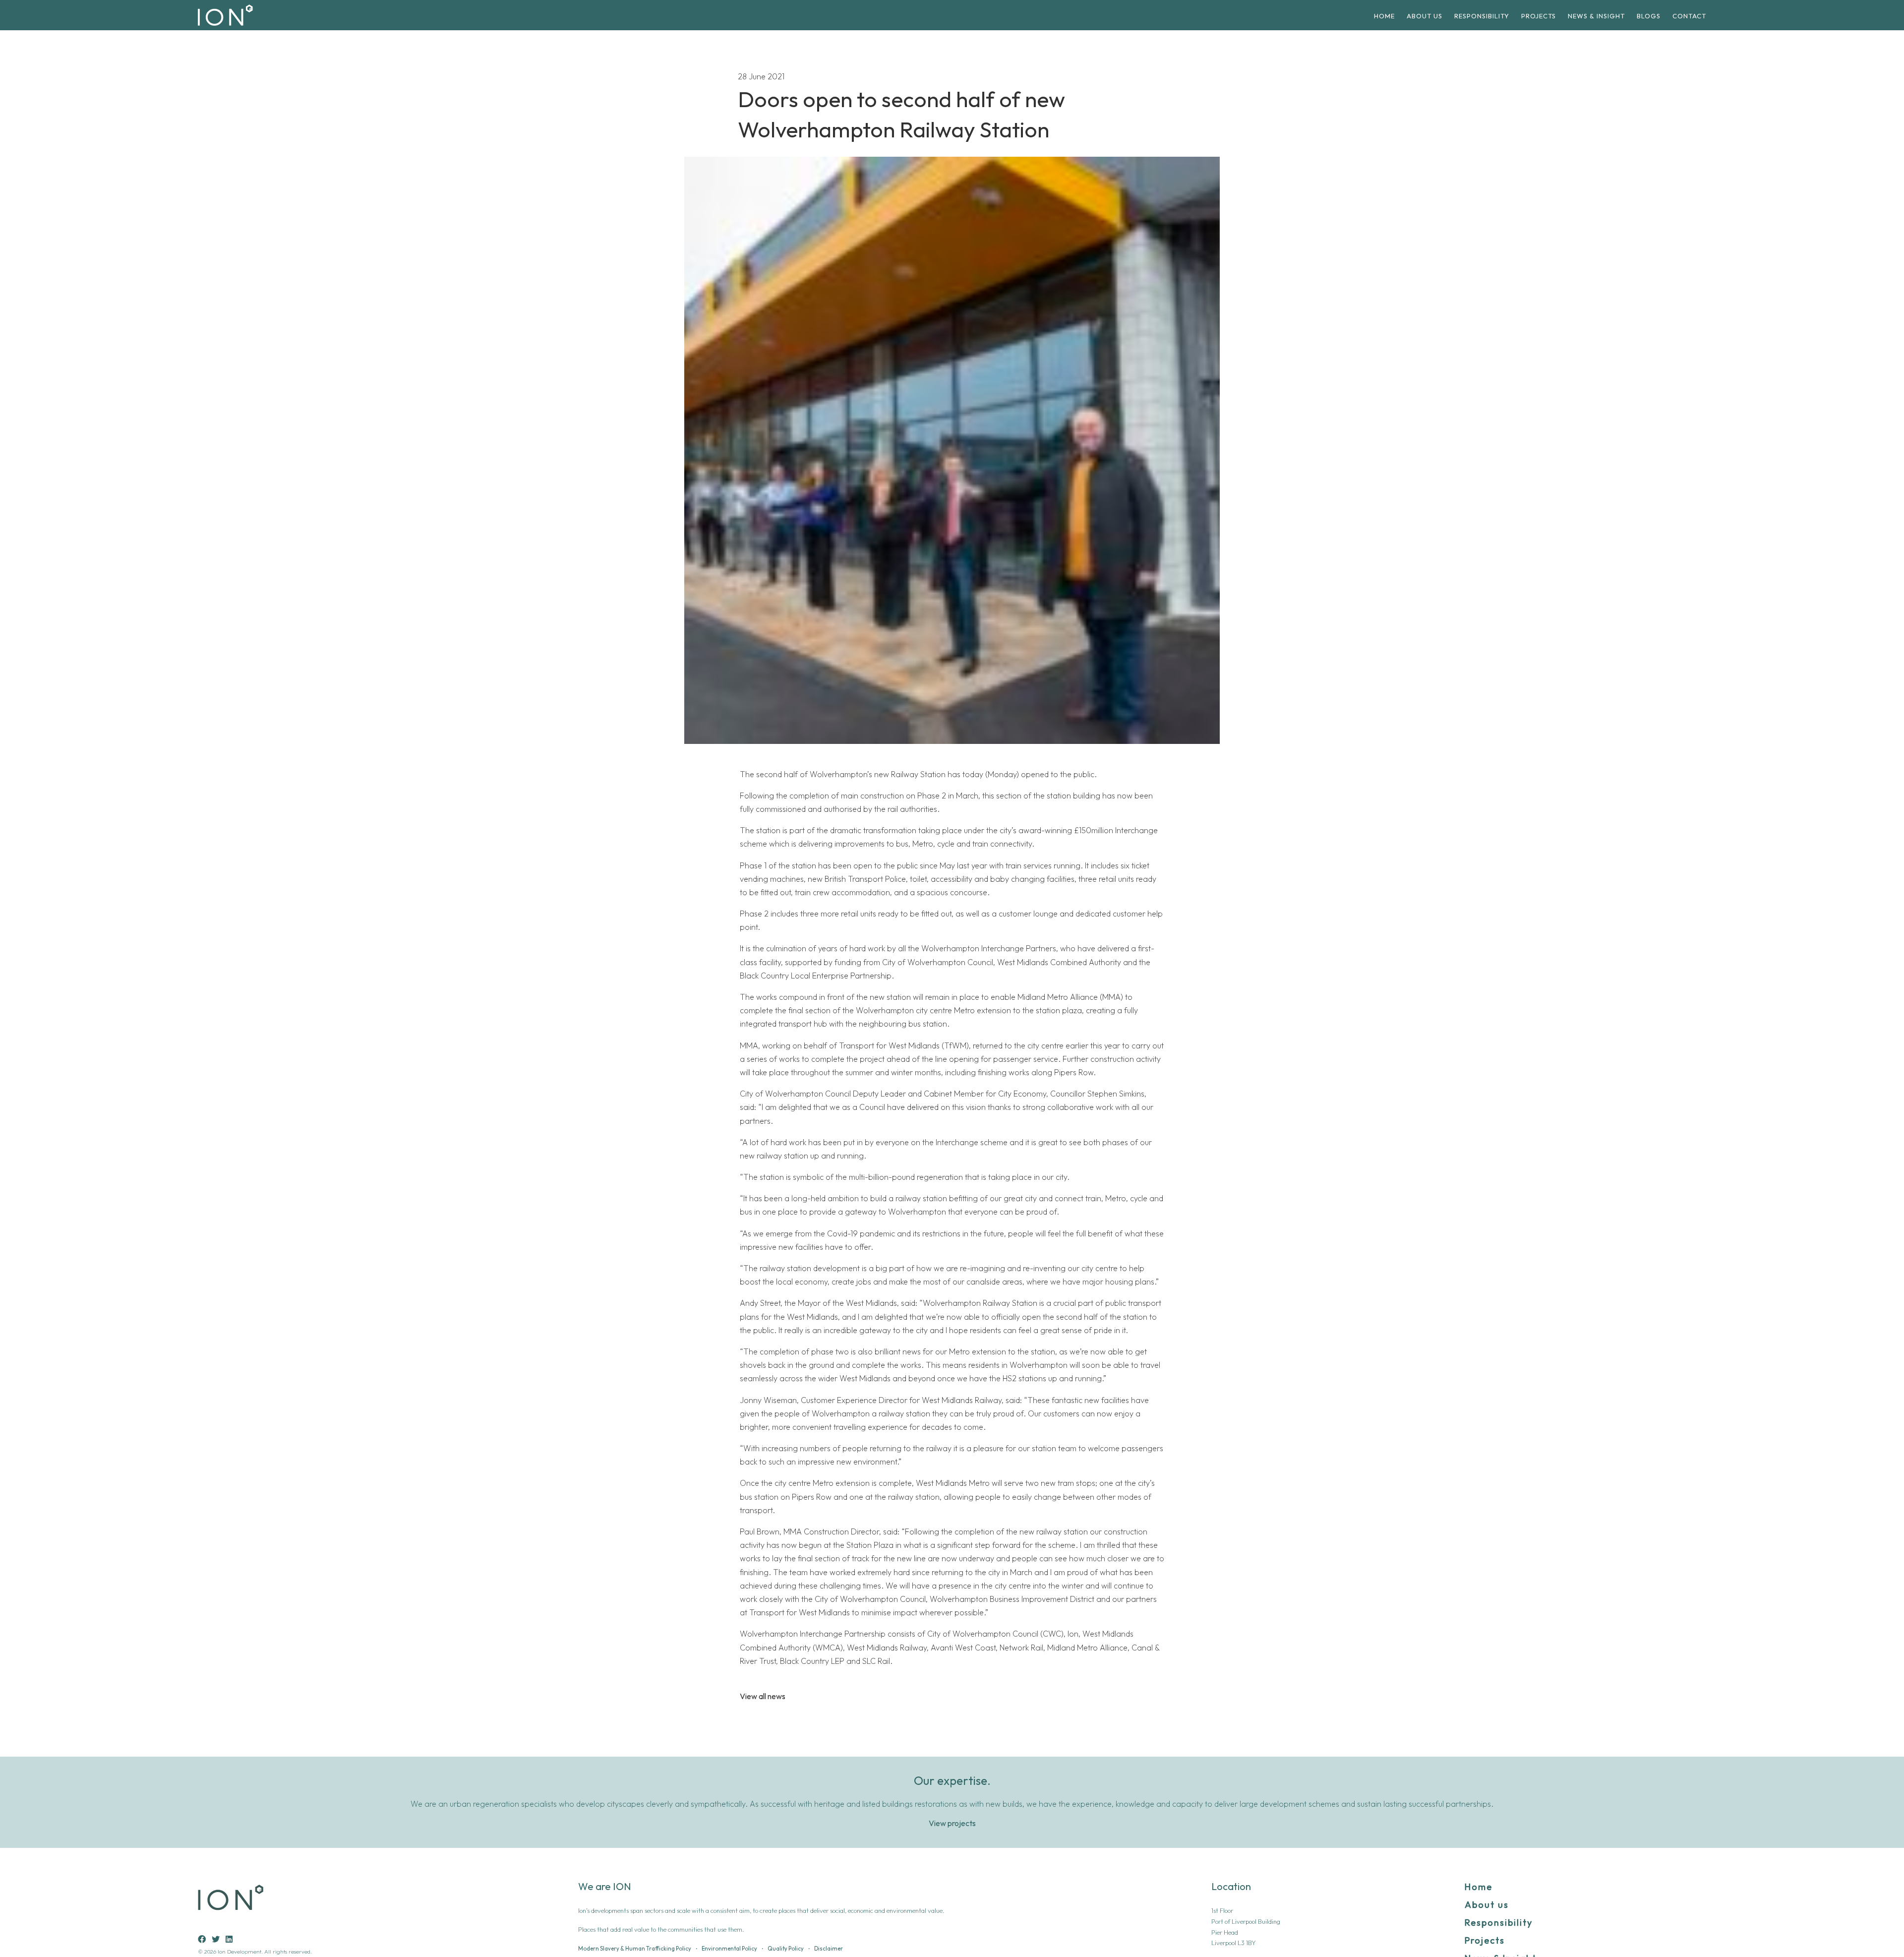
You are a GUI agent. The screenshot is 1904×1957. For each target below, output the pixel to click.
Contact (1689, 16)
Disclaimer (829, 1949)
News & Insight (1596, 16)
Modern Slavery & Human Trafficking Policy (635, 1949)
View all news (763, 1696)
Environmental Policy (729, 1949)
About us (1425, 16)
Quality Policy (786, 1949)
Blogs (1649, 16)
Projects (1539, 16)
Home (1384, 16)
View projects (952, 1823)
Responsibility (1482, 16)
